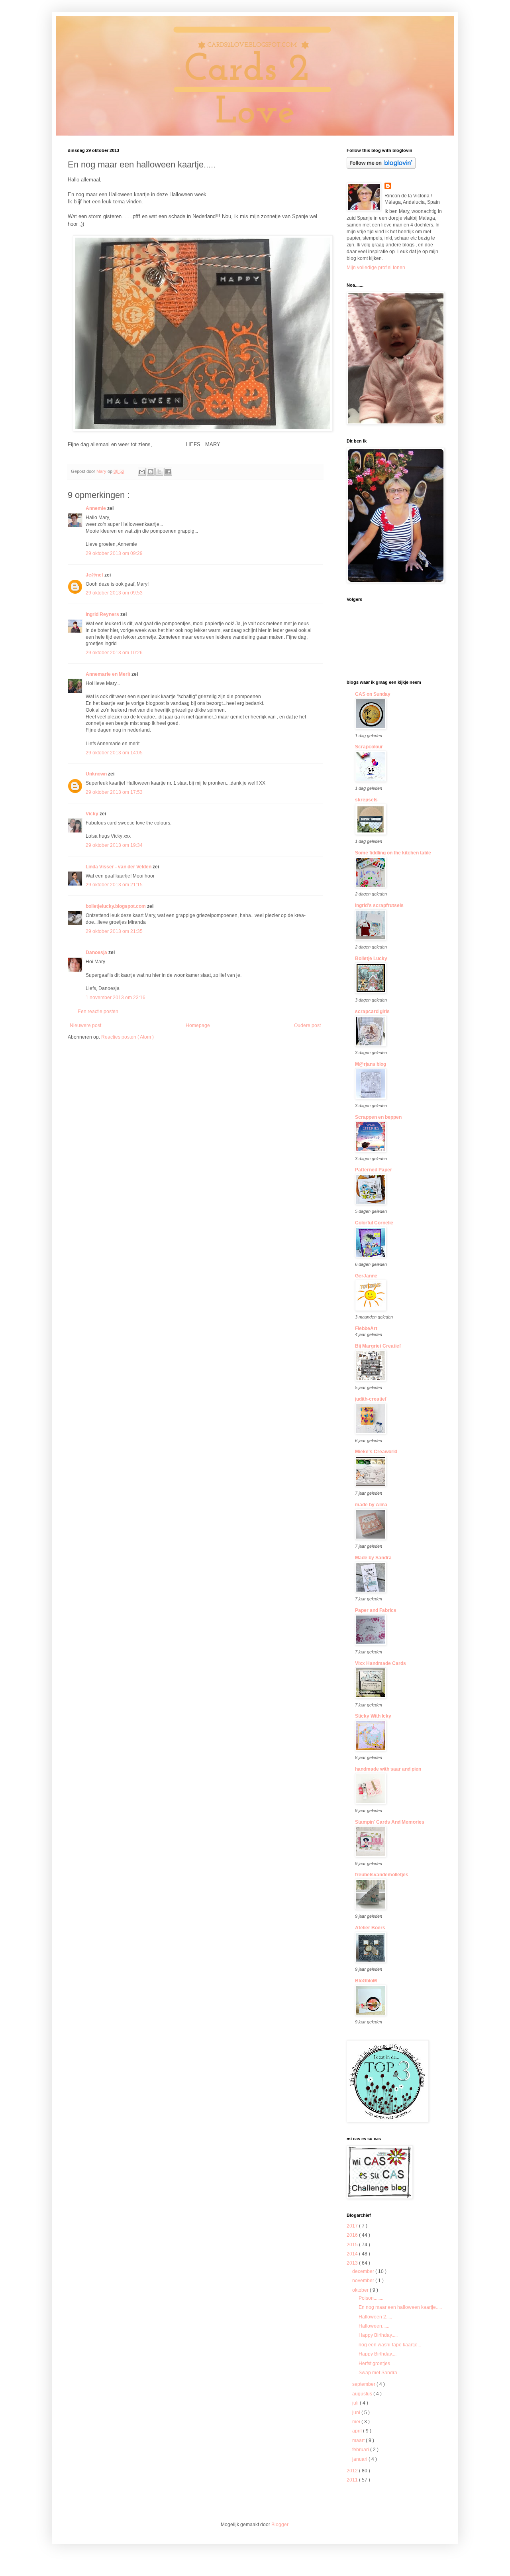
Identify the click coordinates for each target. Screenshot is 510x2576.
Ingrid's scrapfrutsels (379, 905)
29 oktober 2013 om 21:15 (114, 885)
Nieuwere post (85, 1025)
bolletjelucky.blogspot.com (116, 906)
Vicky (93, 814)
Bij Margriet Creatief (378, 1346)
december (364, 2271)
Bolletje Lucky (371, 958)
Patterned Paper (374, 1170)
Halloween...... (374, 2326)
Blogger (280, 2525)
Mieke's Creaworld (376, 1452)
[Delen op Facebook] (168, 472)
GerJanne (366, 1276)
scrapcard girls (372, 1012)
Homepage (198, 1025)
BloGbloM (366, 1981)
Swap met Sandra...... (382, 2373)
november (364, 2281)
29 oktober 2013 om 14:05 (114, 753)
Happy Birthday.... (378, 2354)
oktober (361, 2290)
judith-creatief (371, 1399)
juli (356, 2403)
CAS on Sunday (373, 694)
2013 (353, 2263)
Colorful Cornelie (374, 1223)
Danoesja (97, 952)
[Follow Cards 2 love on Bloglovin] (381, 167)
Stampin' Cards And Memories (390, 1822)
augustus (363, 2394)
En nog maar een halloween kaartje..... (400, 2307)
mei (357, 2422)
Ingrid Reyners (103, 614)
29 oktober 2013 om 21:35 (114, 931)
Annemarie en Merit (109, 674)
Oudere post (307, 1025)
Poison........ (371, 2298)
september (364, 2384)
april (358, 2431)
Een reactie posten (98, 1012)
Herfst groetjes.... (377, 2363)
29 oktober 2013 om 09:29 (114, 553)
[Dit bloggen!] (151, 472)
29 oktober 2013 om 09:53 (114, 593)
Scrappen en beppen (378, 1117)
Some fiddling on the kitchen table (393, 853)
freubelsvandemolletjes (382, 1875)
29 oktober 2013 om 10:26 (114, 653)
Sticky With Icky (373, 1716)
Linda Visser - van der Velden (119, 867)
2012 (353, 2471)
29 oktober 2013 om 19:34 (114, 845)
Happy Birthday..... (378, 2335)
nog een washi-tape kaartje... (390, 2345)
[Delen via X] (159, 472)
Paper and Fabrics (376, 1610)
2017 (353, 2226)
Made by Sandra (373, 1558)
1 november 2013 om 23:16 (116, 998)
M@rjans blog (371, 1064)
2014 (353, 2254)
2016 (353, 2235)
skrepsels (366, 800)
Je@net (95, 575)
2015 (353, 2245)
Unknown (97, 774)
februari (361, 2450)
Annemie (96, 508)
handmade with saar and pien (388, 1769)
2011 (353, 2480)
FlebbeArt (366, 1328)
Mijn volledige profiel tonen (376, 268)
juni (357, 2413)
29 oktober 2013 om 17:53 (114, 792)
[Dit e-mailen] (142, 472)
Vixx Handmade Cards (381, 1663)
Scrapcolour (369, 747)
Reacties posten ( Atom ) (127, 1037)
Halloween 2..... (375, 2317)
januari (360, 2459)
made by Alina (371, 1505)
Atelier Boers (370, 1928)
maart (359, 2440)
